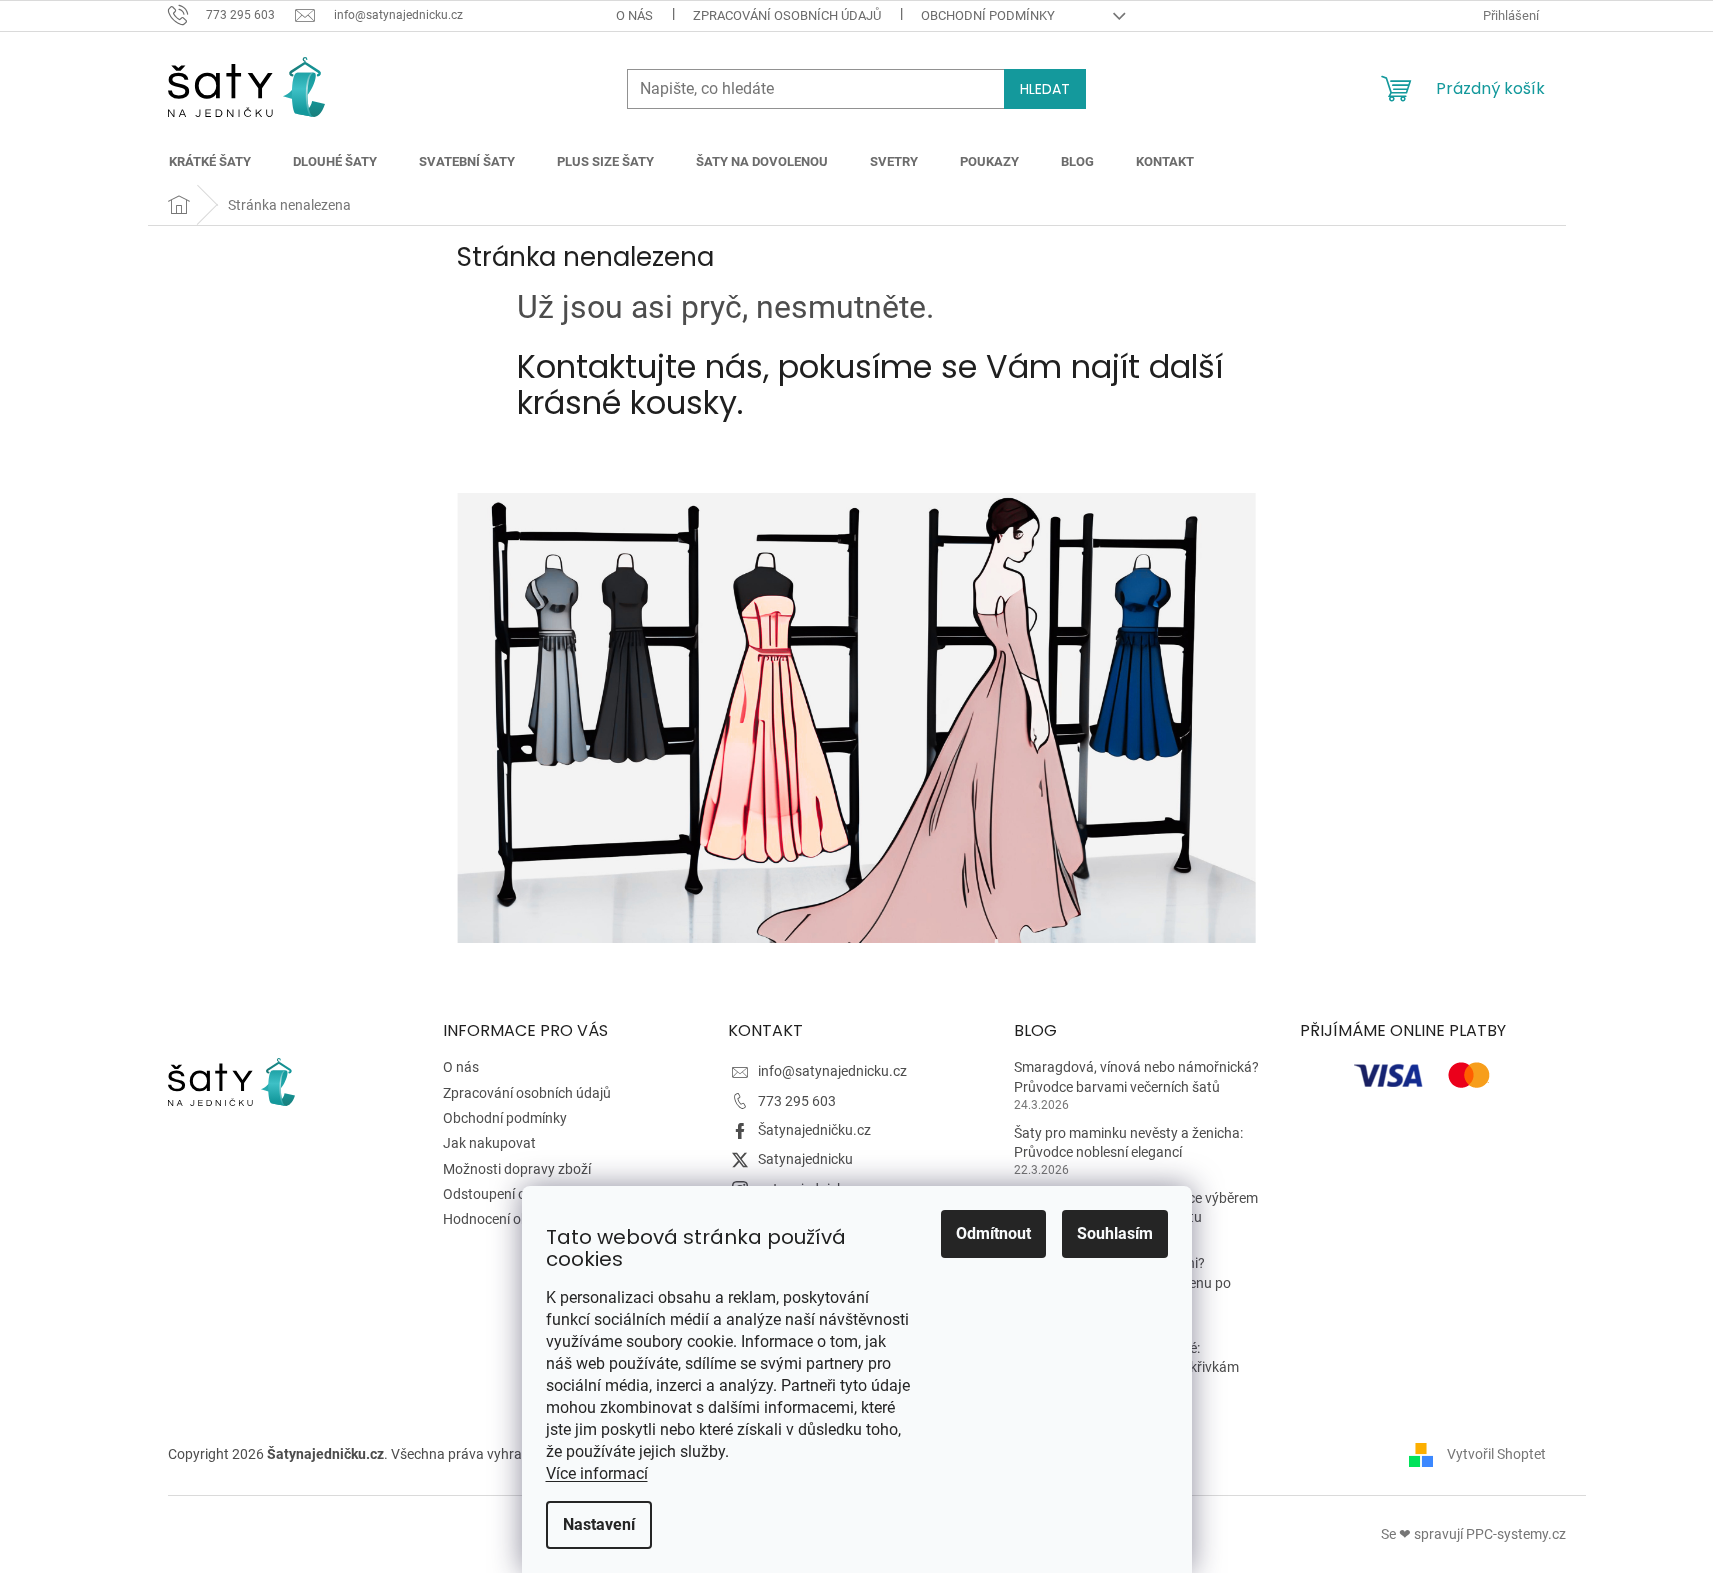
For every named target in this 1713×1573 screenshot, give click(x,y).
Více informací (597, 1473)
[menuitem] (210, 162)
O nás (634, 15)
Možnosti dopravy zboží (517, 1169)
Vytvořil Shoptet (1496, 1454)
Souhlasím (1115, 1233)
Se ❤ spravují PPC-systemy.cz (1473, 1534)
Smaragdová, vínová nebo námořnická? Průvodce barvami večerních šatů (1136, 1076)
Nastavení (599, 1524)
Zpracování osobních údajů (787, 15)
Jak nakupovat (489, 1143)
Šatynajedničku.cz (814, 1130)
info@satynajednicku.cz (832, 1071)
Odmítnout (993, 1233)
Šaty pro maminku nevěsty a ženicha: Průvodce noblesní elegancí (1128, 1142)
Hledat (1045, 89)
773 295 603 (797, 1101)
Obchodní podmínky (988, 15)
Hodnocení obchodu (505, 1219)
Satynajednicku (805, 1159)
